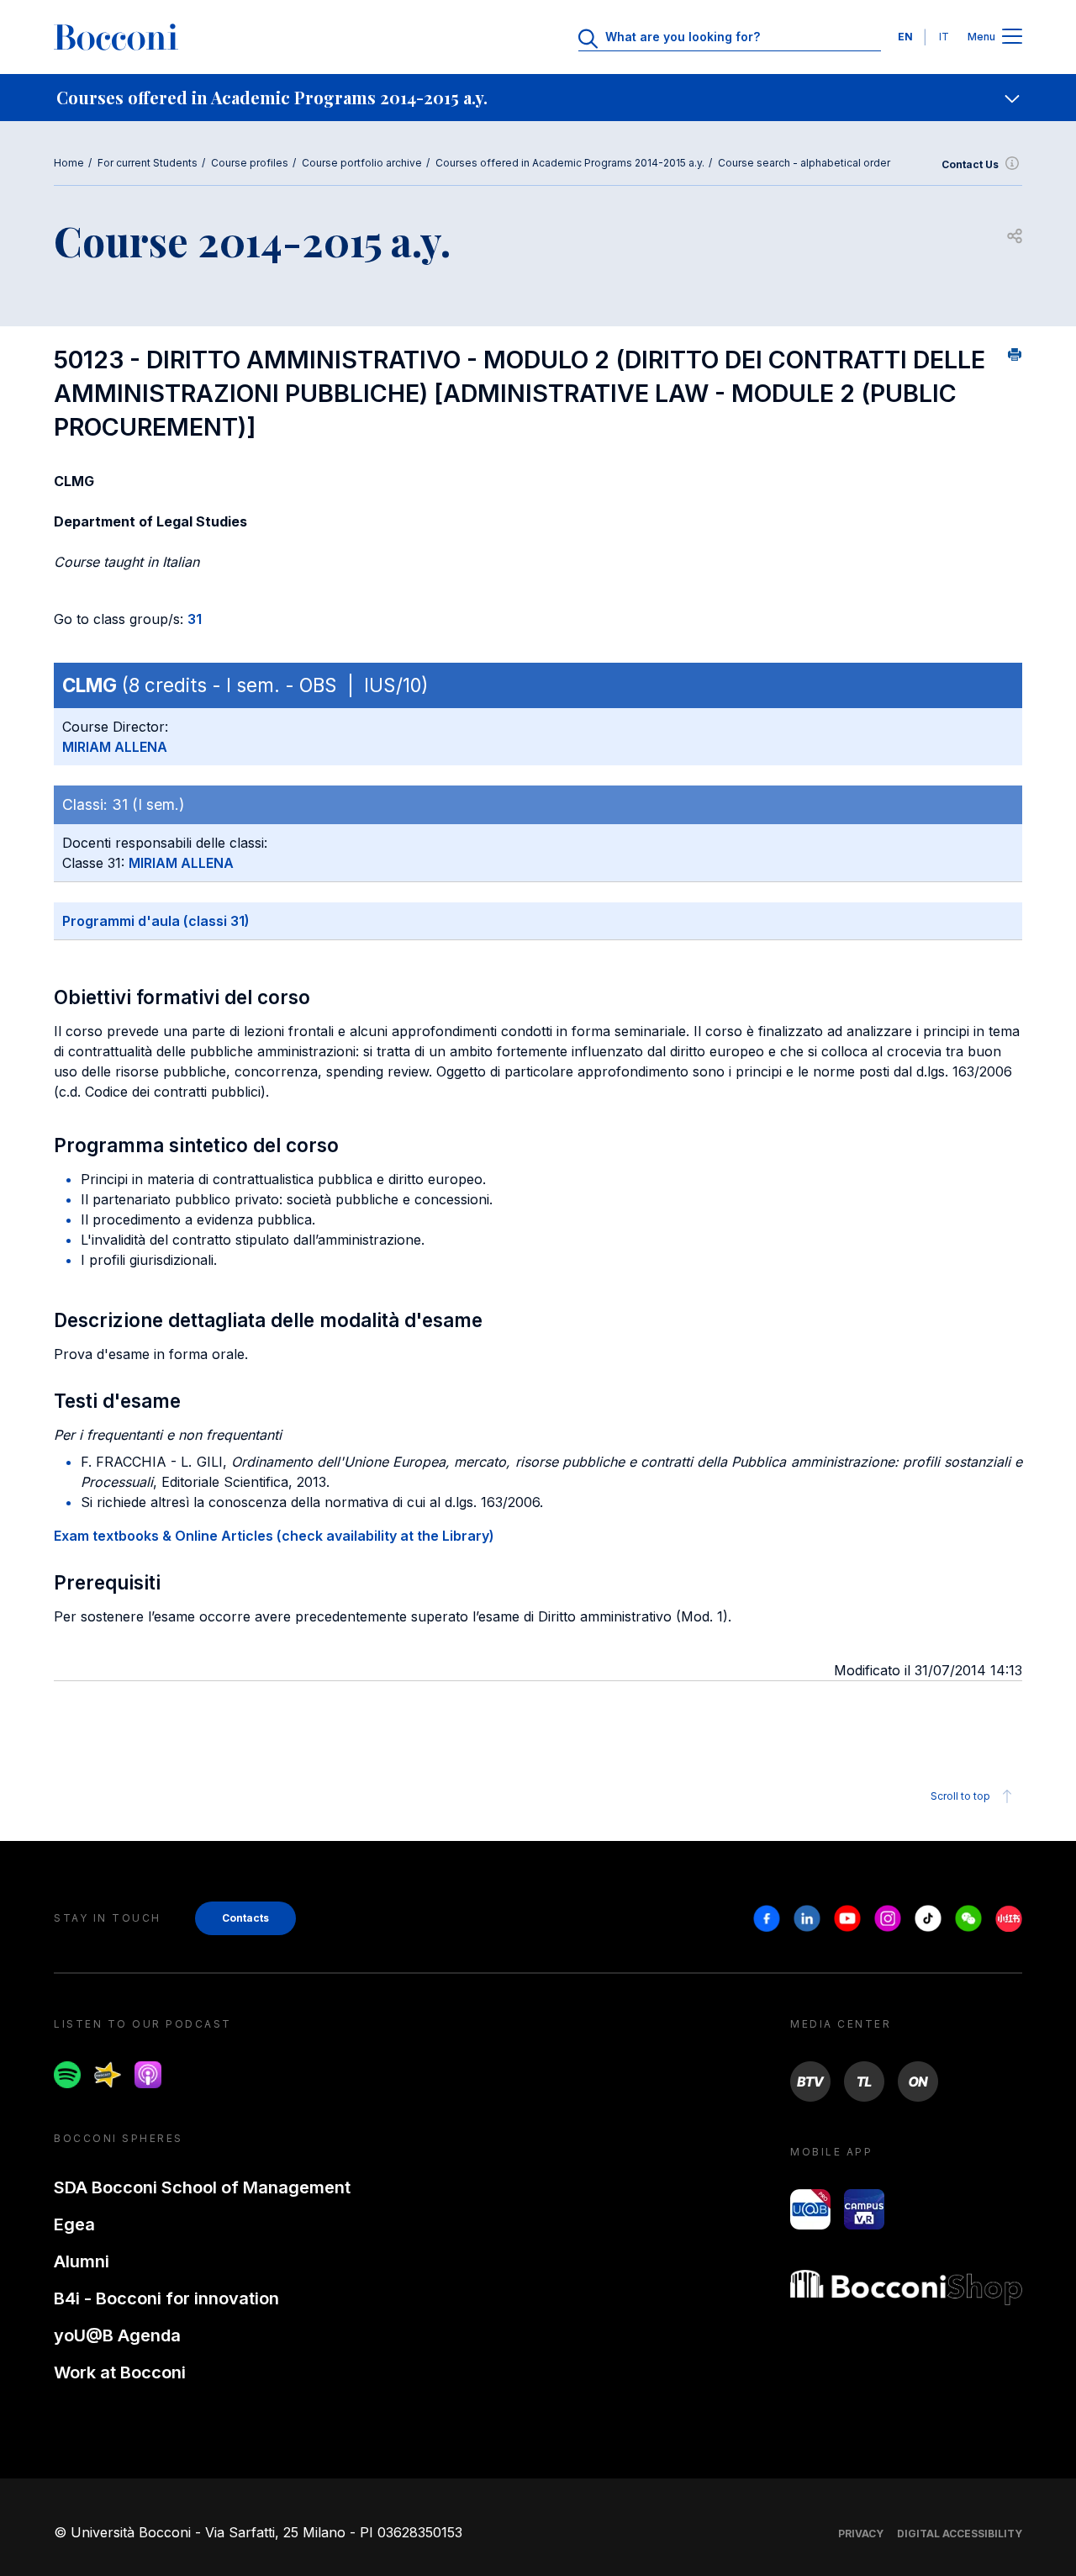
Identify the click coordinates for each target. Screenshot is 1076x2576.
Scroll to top (960, 1796)
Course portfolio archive (362, 163)
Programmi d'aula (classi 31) (156, 921)
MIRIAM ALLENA (115, 747)
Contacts (245, 1918)
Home (69, 163)
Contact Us (970, 164)
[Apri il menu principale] (1012, 37)
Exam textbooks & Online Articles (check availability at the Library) (274, 1536)
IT (944, 37)
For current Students (148, 163)
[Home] (116, 37)
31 (195, 619)
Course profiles (250, 163)
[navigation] (538, 98)
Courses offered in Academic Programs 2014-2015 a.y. (570, 163)
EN (905, 37)
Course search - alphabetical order (804, 163)
